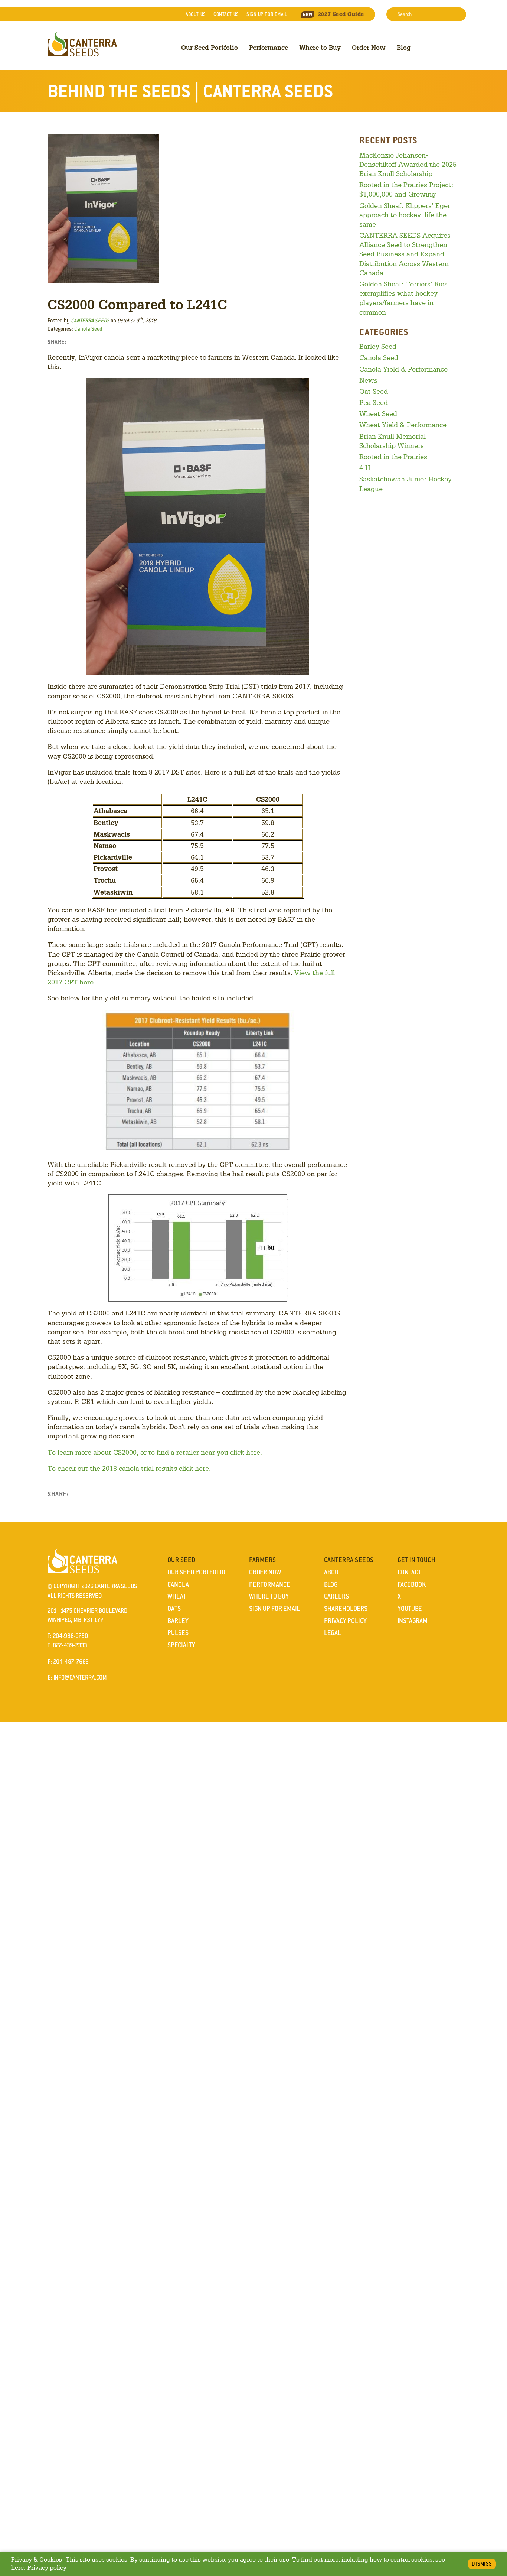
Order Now (369, 47)
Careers (336, 1596)
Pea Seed (374, 402)
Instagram (413, 1621)
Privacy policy (47, 2568)
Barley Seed (378, 346)
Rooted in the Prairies (393, 457)
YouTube (410, 1609)
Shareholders (346, 1609)
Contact (226, 14)
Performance (269, 47)
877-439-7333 (70, 1645)
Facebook (412, 1584)
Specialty (181, 1645)
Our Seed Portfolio (210, 47)
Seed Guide (341, 14)
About (196, 14)
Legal (333, 1633)
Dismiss (482, 2564)
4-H (365, 468)
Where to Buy (320, 47)
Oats (174, 1609)
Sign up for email (267, 14)
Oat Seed (374, 391)
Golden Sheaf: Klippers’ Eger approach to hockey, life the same (405, 215)
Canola (178, 1584)
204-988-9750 (70, 1636)
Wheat (177, 1596)
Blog (404, 47)
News (368, 380)
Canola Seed (88, 329)
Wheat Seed (378, 413)
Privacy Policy (345, 1621)
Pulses (178, 1633)
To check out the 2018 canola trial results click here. (129, 1468)
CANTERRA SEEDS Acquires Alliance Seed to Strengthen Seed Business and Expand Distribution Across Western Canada (405, 254)
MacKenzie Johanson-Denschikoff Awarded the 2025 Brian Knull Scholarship (408, 164)
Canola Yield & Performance (403, 369)
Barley (178, 1621)
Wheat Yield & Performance (403, 425)
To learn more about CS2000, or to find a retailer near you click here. (155, 1452)
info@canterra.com (80, 1678)
